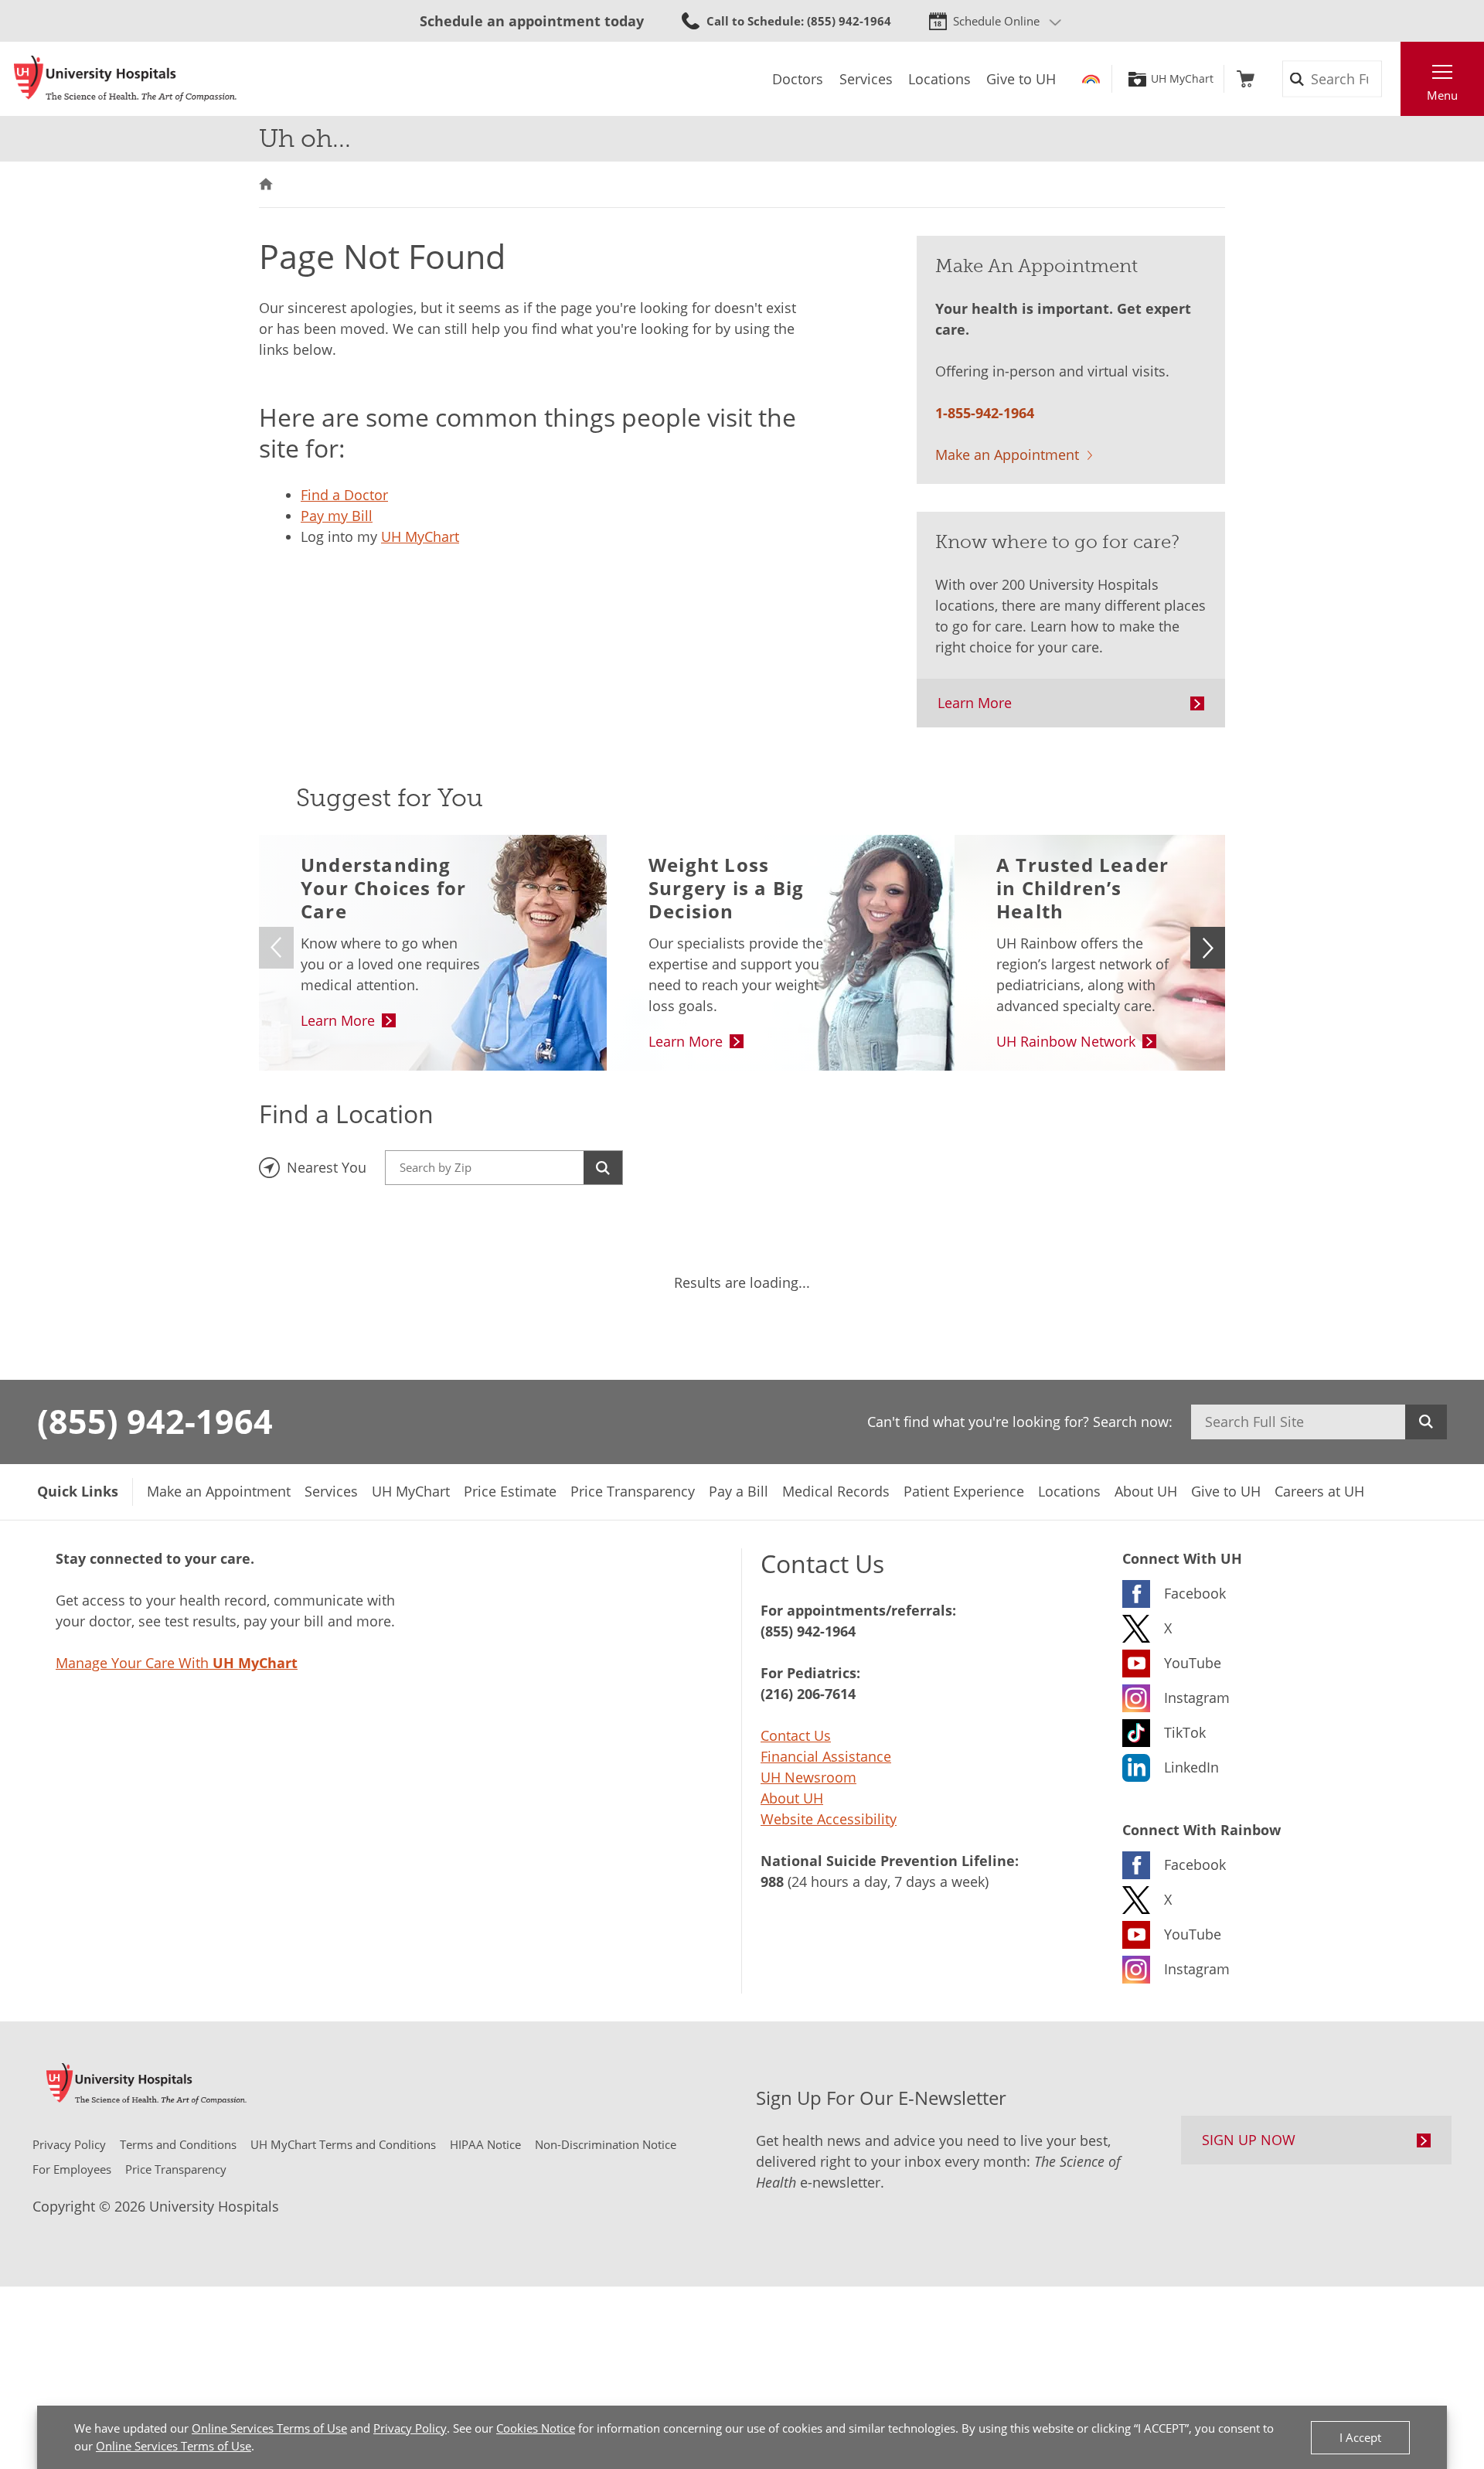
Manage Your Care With (177, 1663)
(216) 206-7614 (808, 1694)
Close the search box (1392, 79)
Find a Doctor (344, 495)
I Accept (1360, 2437)
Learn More (975, 703)
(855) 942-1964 (155, 1421)
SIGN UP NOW (1249, 2140)
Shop (1246, 79)
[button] (1208, 948)
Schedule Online (996, 21)
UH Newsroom (808, 1777)
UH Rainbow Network (1066, 1041)
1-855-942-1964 (985, 413)
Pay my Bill (337, 516)
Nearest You (327, 1167)
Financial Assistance (826, 1756)
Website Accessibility (829, 1819)
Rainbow (1091, 79)
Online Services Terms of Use (269, 2428)
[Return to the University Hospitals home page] (125, 79)
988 (772, 1882)
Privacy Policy (410, 2428)
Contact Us (796, 1735)
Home (266, 184)
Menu (1442, 95)
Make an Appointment (1007, 455)
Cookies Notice (536, 2428)
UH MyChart (1182, 79)
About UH (792, 1798)
